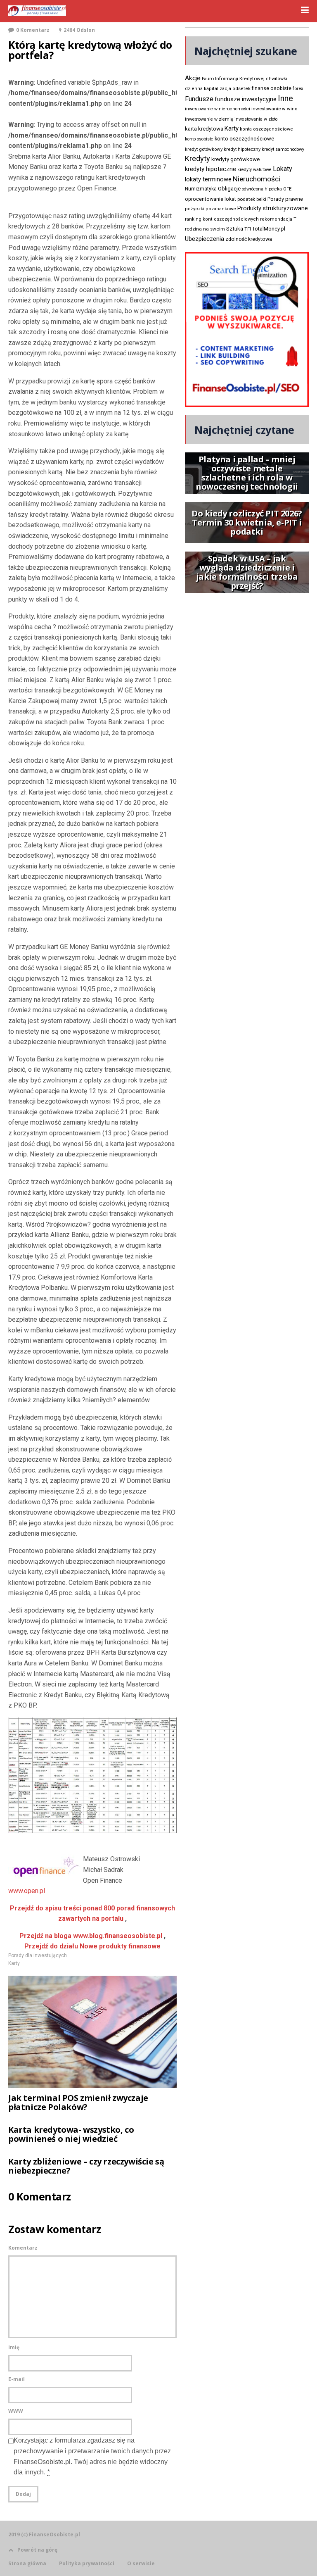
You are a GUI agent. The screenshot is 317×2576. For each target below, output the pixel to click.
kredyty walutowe (254, 170)
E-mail (17, 2379)
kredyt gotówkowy (204, 149)
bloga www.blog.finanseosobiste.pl (91, 1936)
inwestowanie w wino (274, 109)
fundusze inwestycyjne (246, 99)
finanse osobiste (272, 88)
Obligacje (229, 189)
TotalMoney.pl (269, 229)
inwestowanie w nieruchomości (218, 109)
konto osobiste (199, 139)
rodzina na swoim (205, 229)
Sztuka (235, 229)
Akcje (193, 78)
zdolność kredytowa (249, 239)
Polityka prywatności (87, 2564)
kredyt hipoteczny (242, 149)
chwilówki (277, 79)
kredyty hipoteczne (211, 169)
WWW (16, 2411)
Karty (14, 1963)
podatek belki (252, 199)
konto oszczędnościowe (244, 139)
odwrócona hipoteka (262, 189)
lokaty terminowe (208, 179)
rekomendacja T (278, 219)
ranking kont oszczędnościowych (222, 219)
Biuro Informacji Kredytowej (233, 78)
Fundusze (199, 99)
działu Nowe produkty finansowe (92, 1946)
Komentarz (23, 2248)
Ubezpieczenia (205, 239)
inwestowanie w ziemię (209, 119)
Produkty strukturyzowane (273, 208)
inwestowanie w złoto (256, 119)
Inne (285, 98)
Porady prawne (285, 199)
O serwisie (141, 2564)
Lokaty (283, 169)
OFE (287, 189)
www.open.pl (27, 1891)
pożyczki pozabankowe (211, 209)
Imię (14, 2347)
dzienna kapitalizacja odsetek (218, 89)
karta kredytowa (204, 129)
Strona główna (27, 2564)
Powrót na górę (37, 2550)
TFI (248, 229)
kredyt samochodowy (283, 149)
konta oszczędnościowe (266, 129)
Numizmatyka (201, 189)
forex (298, 88)
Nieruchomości (257, 179)
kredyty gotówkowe (235, 159)
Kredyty (198, 158)
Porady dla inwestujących (38, 1955)
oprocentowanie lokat (211, 199)
